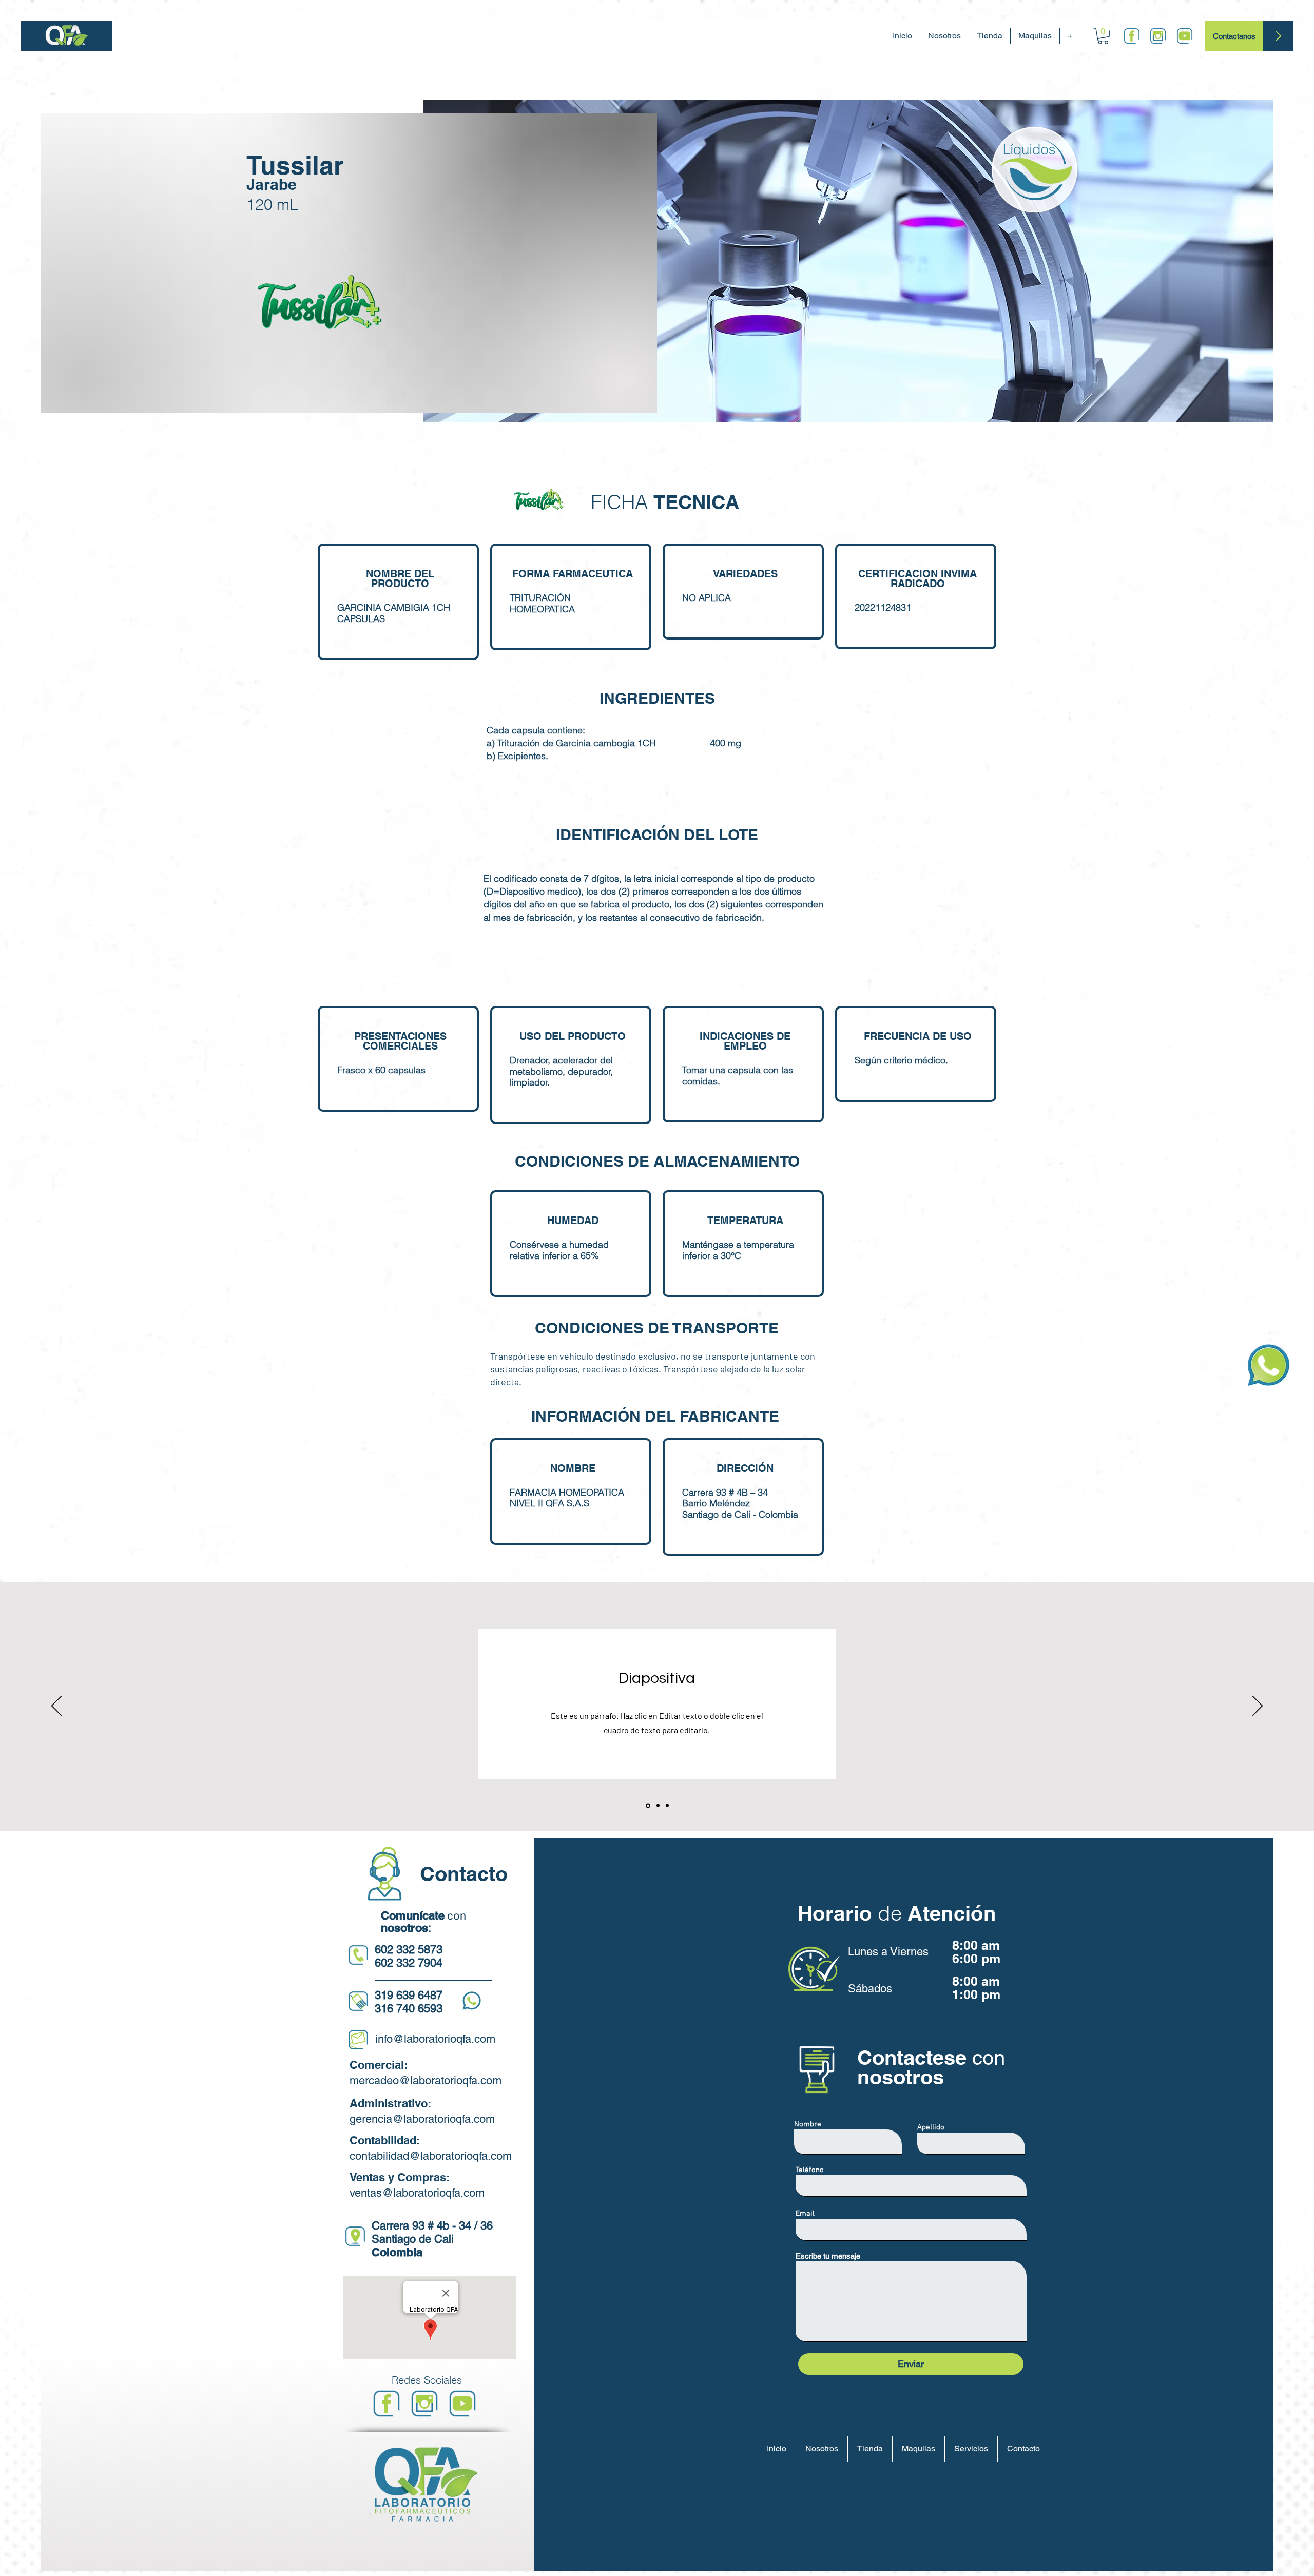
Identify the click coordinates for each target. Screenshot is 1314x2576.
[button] (1103, 36)
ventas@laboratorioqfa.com (417, 2193)
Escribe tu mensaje (828, 2256)
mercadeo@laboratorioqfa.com (426, 2080)
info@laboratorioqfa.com (435, 2039)
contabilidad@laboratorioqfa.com (431, 2156)
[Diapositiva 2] (657, 1805)
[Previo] (56, 1707)
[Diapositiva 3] (667, 1806)
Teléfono (810, 2170)
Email (805, 2214)
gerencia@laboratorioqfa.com (422, 2119)
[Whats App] (1269, 1366)
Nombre (808, 2125)
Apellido (931, 2128)
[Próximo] (1258, 1707)
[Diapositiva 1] (647, 1806)
